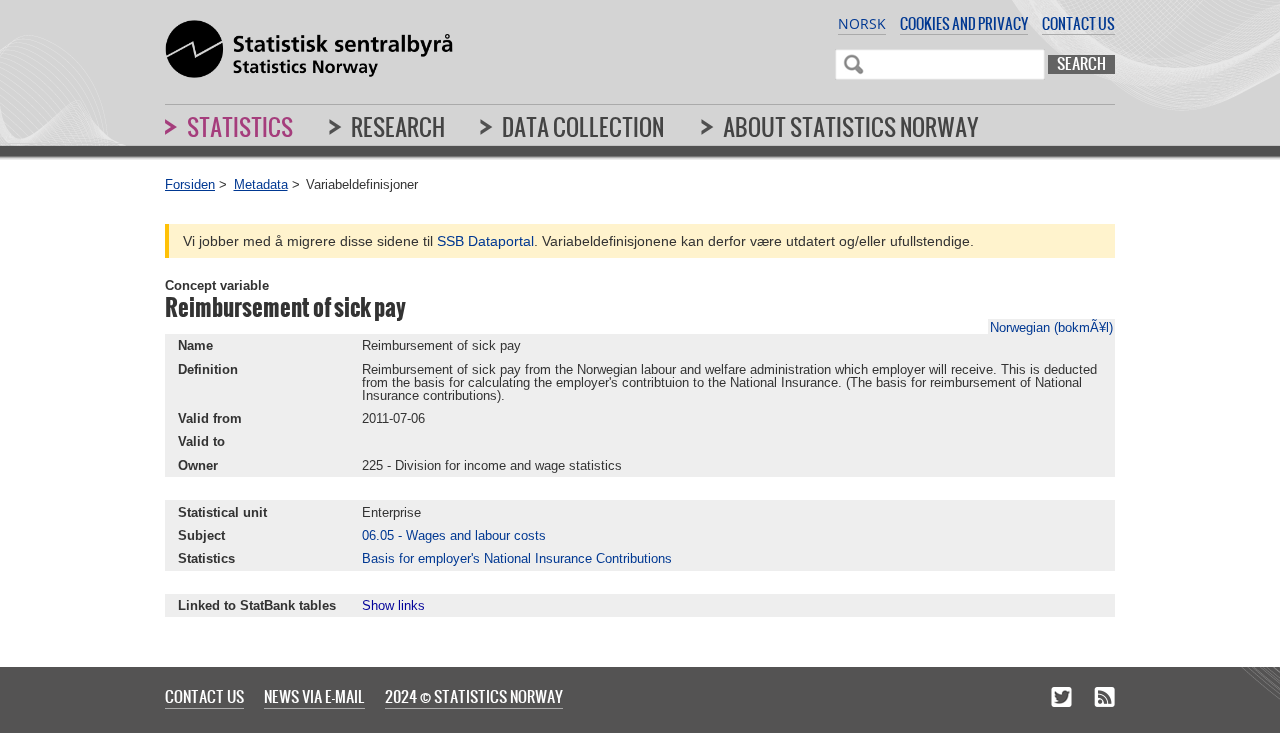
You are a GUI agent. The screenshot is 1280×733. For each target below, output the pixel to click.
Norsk (862, 23)
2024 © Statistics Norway (474, 696)
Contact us (1078, 23)
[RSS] (1104, 698)
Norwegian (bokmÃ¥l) (1051, 327)
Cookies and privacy (964, 23)
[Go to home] (309, 50)
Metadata (261, 184)
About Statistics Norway (851, 127)
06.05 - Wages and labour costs (454, 535)
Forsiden (190, 184)
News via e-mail (314, 696)
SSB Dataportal (485, 241)
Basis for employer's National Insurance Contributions (517, 558)
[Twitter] (1061, 698)
